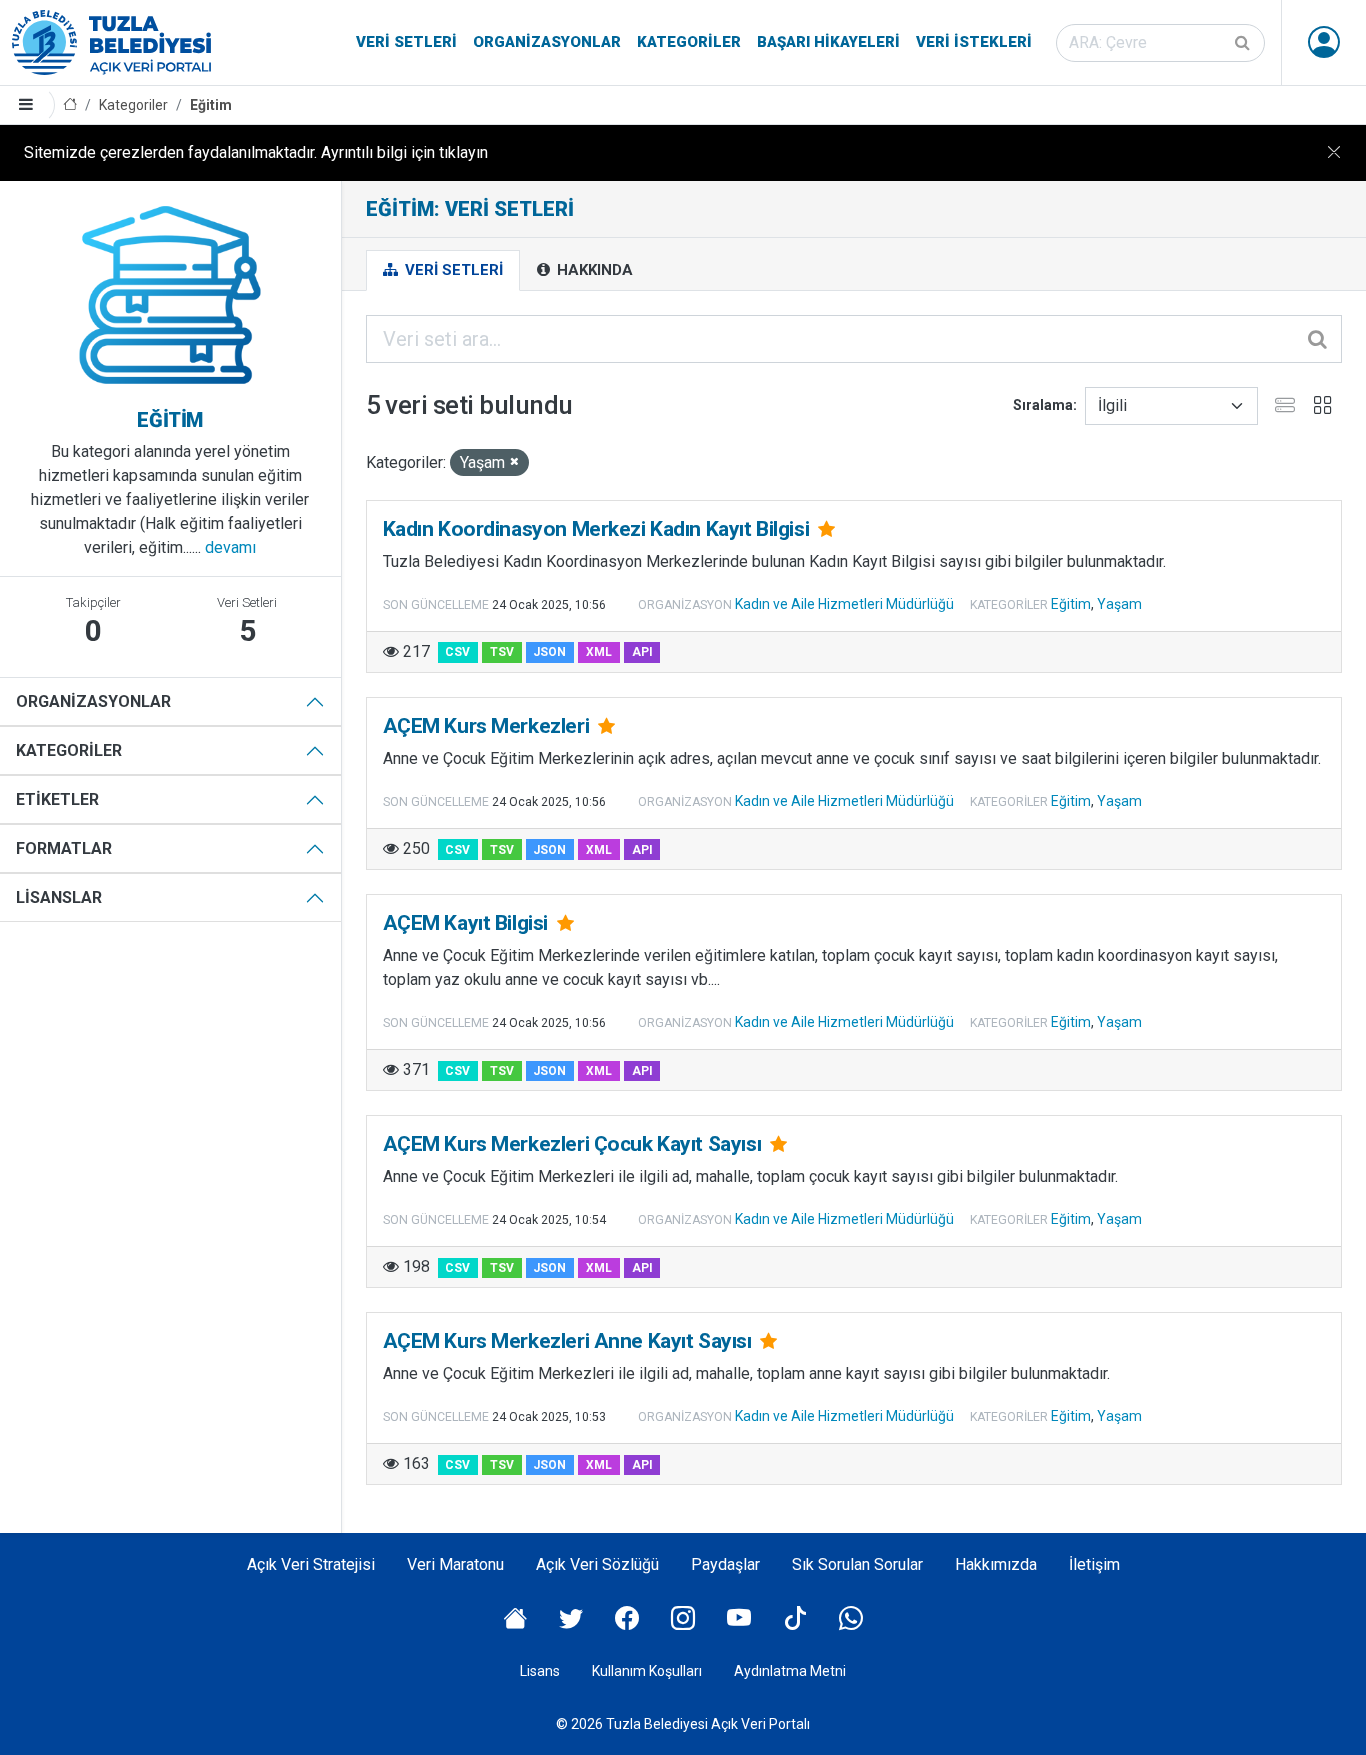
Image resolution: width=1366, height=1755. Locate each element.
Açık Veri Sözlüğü (597, 1564)
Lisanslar (59, 897)
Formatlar (64, 848)
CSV (457, 652)
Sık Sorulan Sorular (857, 1564)
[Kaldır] (514, 462)
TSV (502, 652)
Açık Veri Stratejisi (311, 1564)
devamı (230, 547)
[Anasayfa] (70, 105)
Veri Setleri (406, 42)
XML (599, 652)
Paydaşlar (725, 1564)
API (642, 652)
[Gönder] (1244, 43)
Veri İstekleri (974, 42)
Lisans (540, 1671)
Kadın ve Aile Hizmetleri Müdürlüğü (844, 604)
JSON (549, 652)
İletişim (1094, 1564)
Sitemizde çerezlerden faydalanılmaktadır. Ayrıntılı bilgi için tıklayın (256, 152)
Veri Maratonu (455, 1564)
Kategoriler (689, 42)
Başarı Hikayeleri (828, 42)
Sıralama (1043, 405)
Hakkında (593, 270)
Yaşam (1119, 604)
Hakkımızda (996, 1564)
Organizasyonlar (547, 42)
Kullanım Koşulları (647, 1671)
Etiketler (57, 799)
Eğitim (211, 105)
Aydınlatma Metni (790, 1671)
